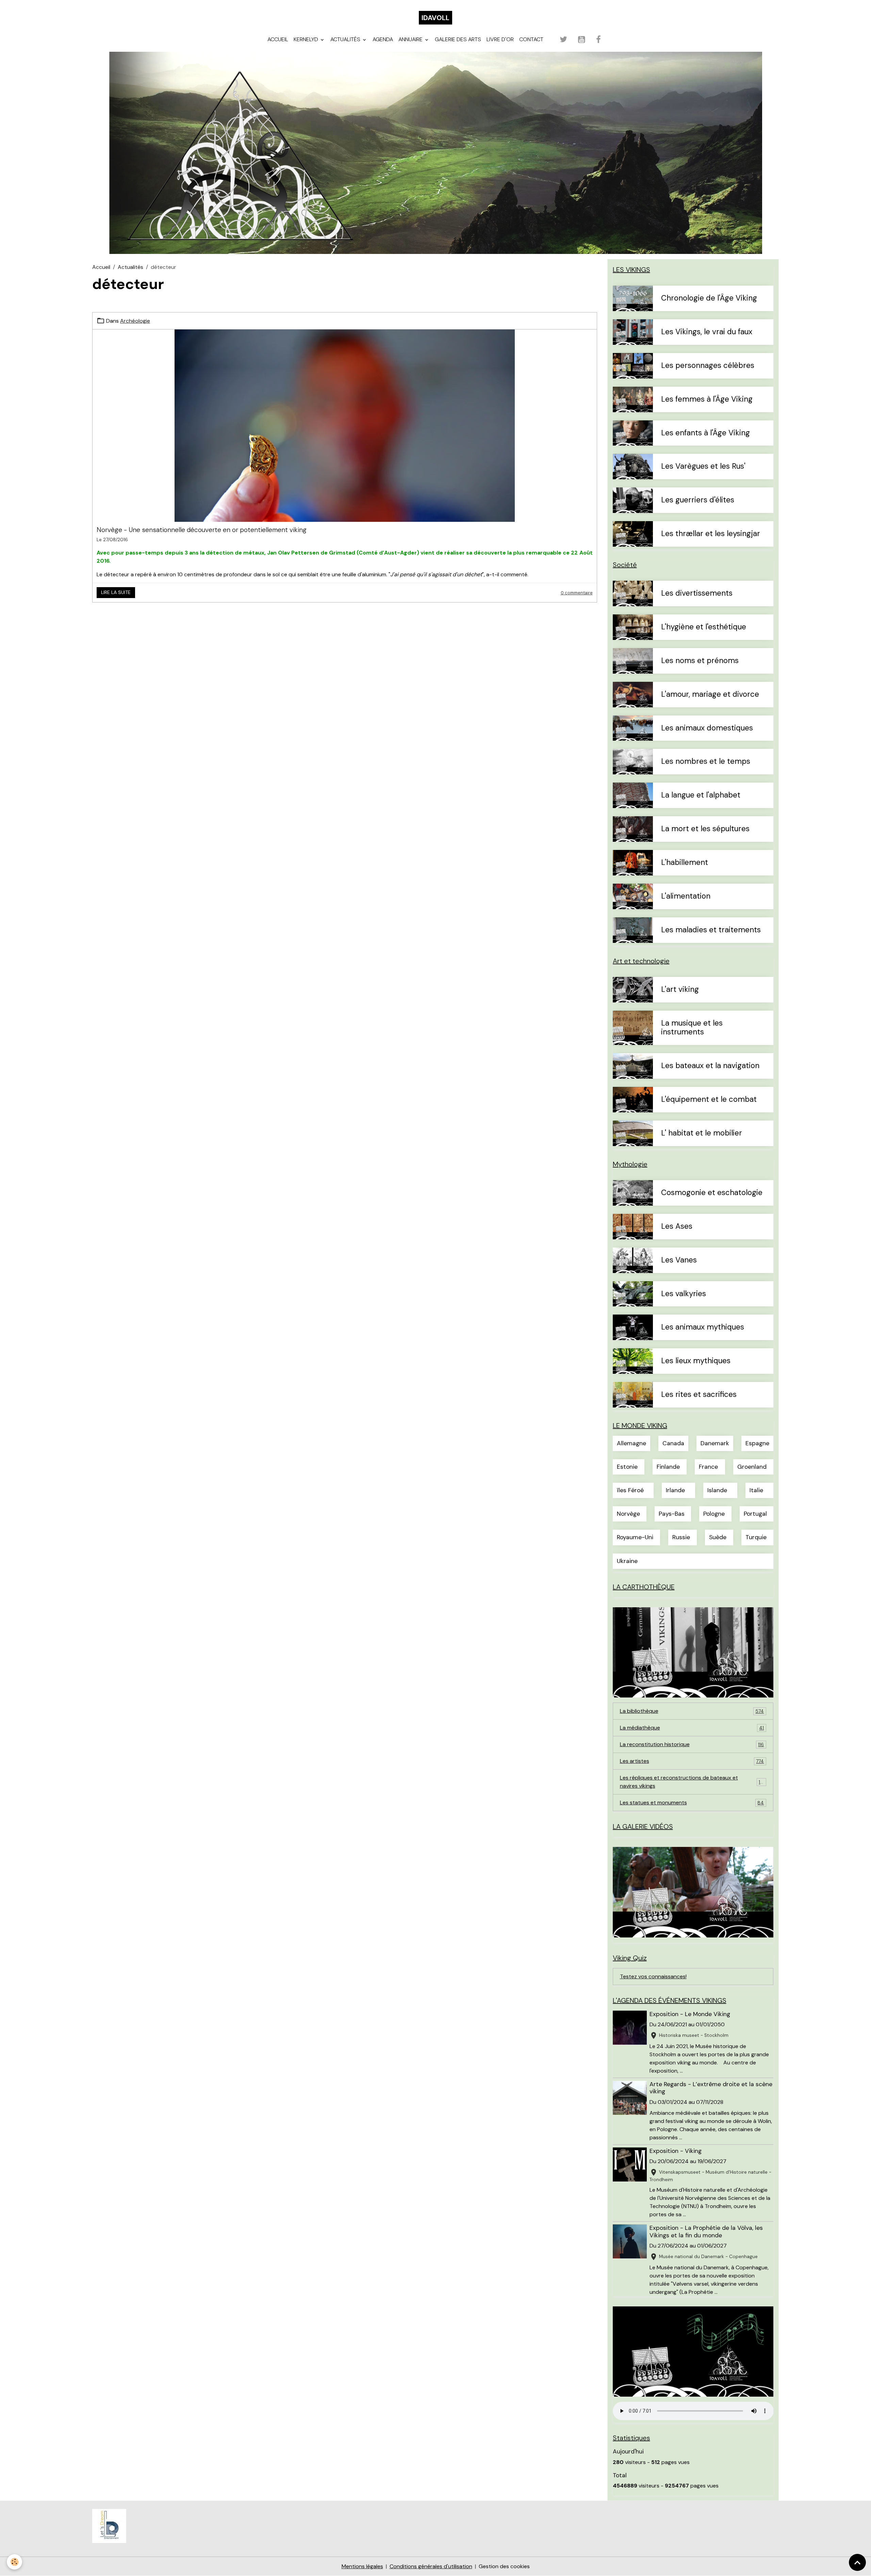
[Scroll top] (857, 2562)
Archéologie (135, 321)
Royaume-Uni (635, 1537)
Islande (717, 1490)
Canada (673, 1443)
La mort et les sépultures (705, 829)
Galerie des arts (458, 39)
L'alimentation (686, 896)
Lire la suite (116, 592)
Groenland (752, 1467)
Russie (681, 1537)
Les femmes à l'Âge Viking (707, 399)
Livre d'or (500, 39)
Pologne (714, 1514)
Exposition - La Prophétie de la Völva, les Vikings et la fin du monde (706, 2231)
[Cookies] (14, 2562)
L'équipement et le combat (709, 1100)
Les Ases (677, 1227)
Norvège (628, 1514)
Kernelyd (307, 39)
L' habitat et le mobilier (702, 1133)
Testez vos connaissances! (653, 1976)
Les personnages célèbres (708, 366)
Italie (756, 1490)
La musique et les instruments (692, 1028)
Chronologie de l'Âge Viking (709, 298)
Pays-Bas (672, 1514)
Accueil (278, 39)
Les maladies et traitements (711, 930)
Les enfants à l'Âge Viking (705, 433)
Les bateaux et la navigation (710, 1066)
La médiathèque (692, 1728)
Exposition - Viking (676, 2151)
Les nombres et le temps (706, 762)
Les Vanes (679, 1260)
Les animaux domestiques (707, 728)
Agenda (383, 39)
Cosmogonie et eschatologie (712, 1193)
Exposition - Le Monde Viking (690, 2014)
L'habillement (685, 863)
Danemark (715, 1443)
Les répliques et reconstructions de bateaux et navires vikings (692, 1782)
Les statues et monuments (692, 1802)
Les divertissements (697, 593)
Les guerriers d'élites (698, 500)
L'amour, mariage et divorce (710, 695)
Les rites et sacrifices (699, 1395)
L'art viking (680, 990)
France (708, 1467)
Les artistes (692, 1761)
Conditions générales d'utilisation (431, 2566)
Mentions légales (362, 2566)
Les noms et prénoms (700, 661)
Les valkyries (684, 1294)
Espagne (757, 1443)
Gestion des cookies (504, 2566)
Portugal (755, 1514)
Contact (531, 39)
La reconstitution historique (692, 1744)
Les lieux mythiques (696, 1361)
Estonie (627, 1467)
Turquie (756, 1537)
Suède (718, 1537)
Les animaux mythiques (703, 1327)
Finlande (668, 1467)
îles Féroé (630, 1490)
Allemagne (631, 1443)
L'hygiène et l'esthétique (704, 627)
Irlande (675, 1490)
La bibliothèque (692, 1711)
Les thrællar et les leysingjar (711, 534)
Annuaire (411, 39)
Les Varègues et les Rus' (703, 466)
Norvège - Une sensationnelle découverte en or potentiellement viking (202, 530)
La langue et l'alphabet (701, 795)
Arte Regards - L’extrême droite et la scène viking (711, 2088)
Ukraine (627, 1561)
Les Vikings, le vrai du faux (707, 332)
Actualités (346, 39)
